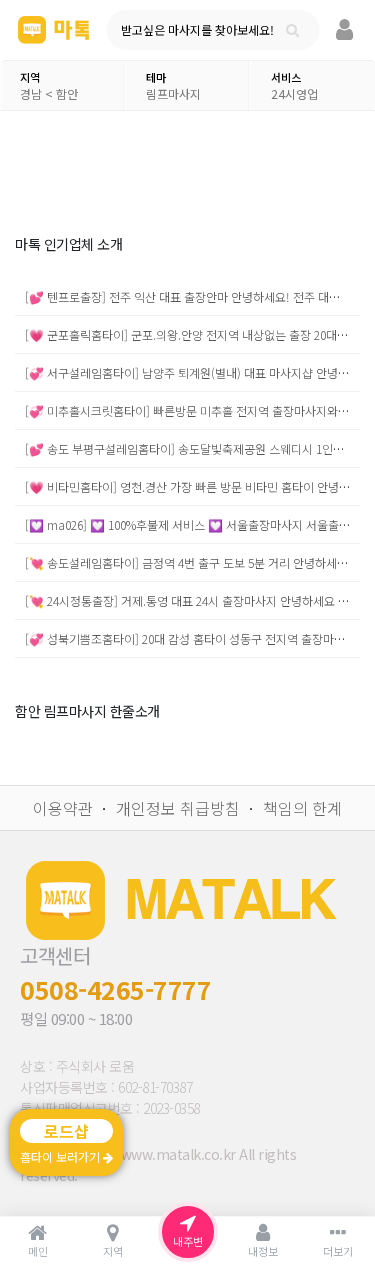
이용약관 (63, 808)
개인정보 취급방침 (178, 808)
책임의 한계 (302, 808)
